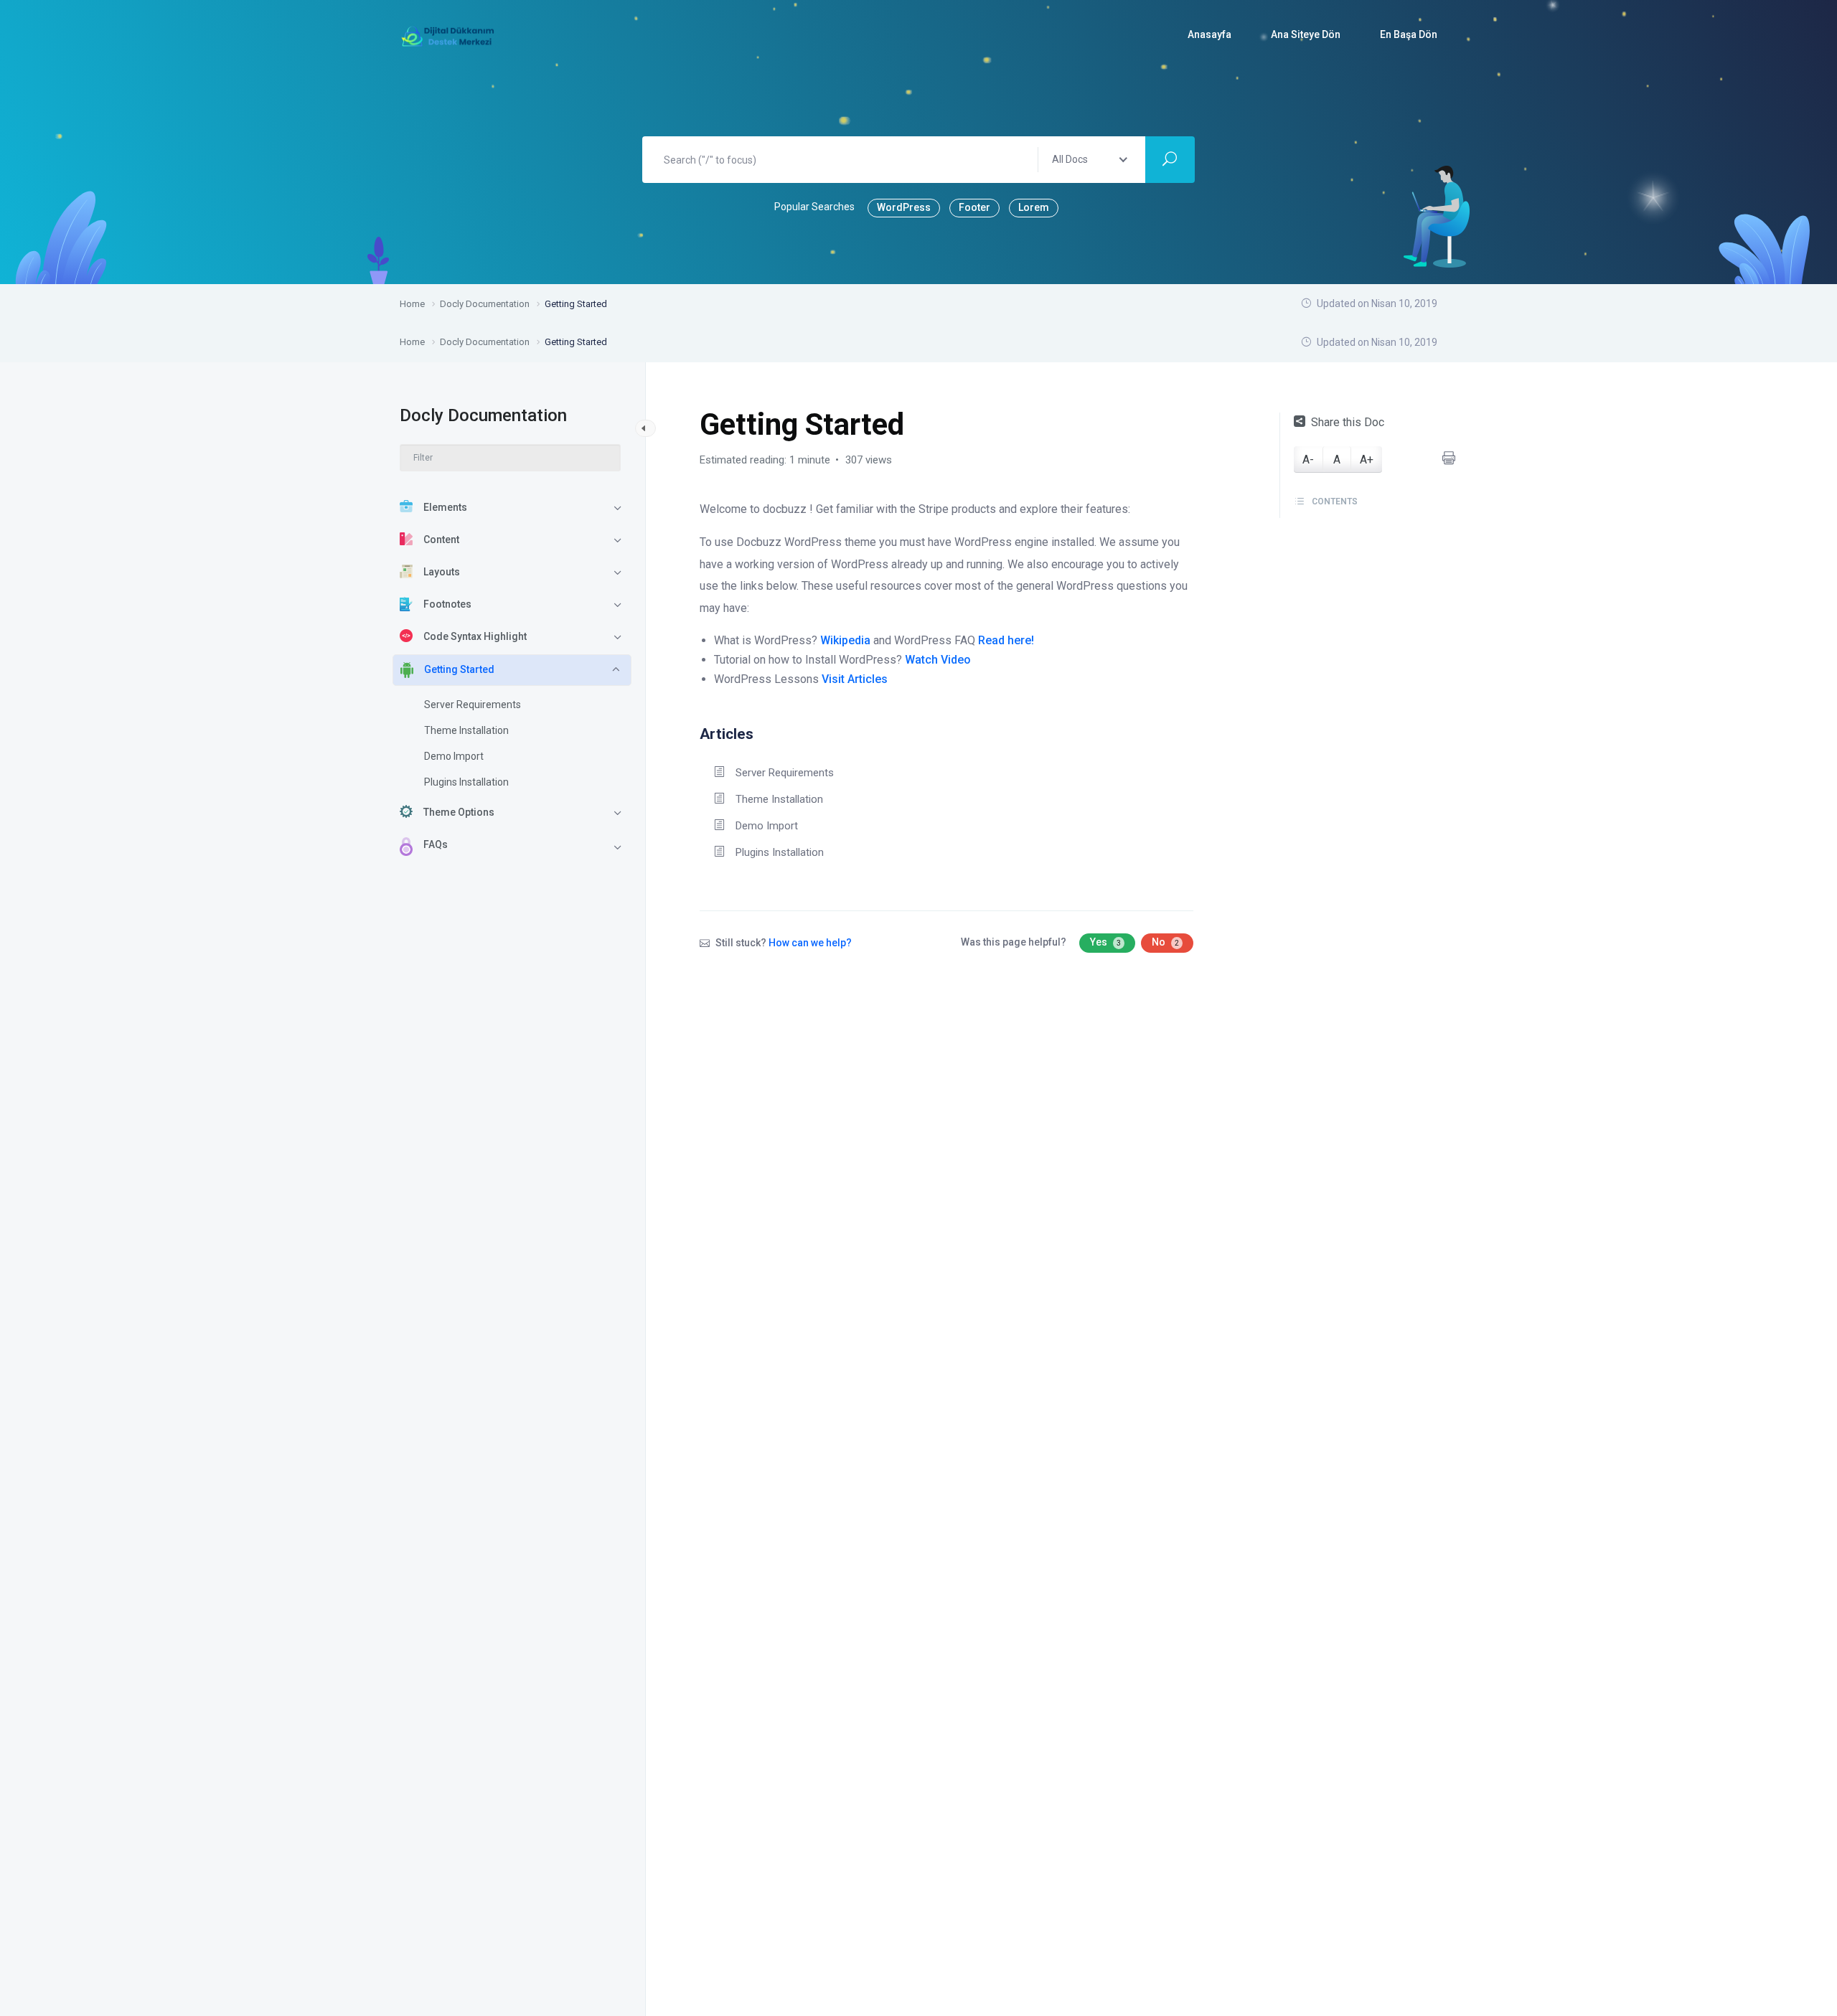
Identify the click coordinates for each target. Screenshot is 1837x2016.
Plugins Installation (466, 782)
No (1165, 942)
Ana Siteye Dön (1306, 34)
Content (441, 540)
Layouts (442, 572)
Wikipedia (845, 640)
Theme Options (459, 812)
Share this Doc (1348, 422)
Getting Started (459, 669)
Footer (974, 207)
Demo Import (454, 756)
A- (1308, 460)
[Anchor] (761, 732)
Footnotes (447, 604)
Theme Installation (466, 730)
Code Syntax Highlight (475, 636)
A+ (1367, 460)
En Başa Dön (1409, 34)
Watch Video (938, 660)
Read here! (1006, 640)
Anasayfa (1209, 34)
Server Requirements (473, 705)
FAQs (436, 844)
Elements (445, 507)
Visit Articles (855, 679)
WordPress (904, 207)
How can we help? (810, 943)
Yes (1105, 942)
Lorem (1034, 207)
